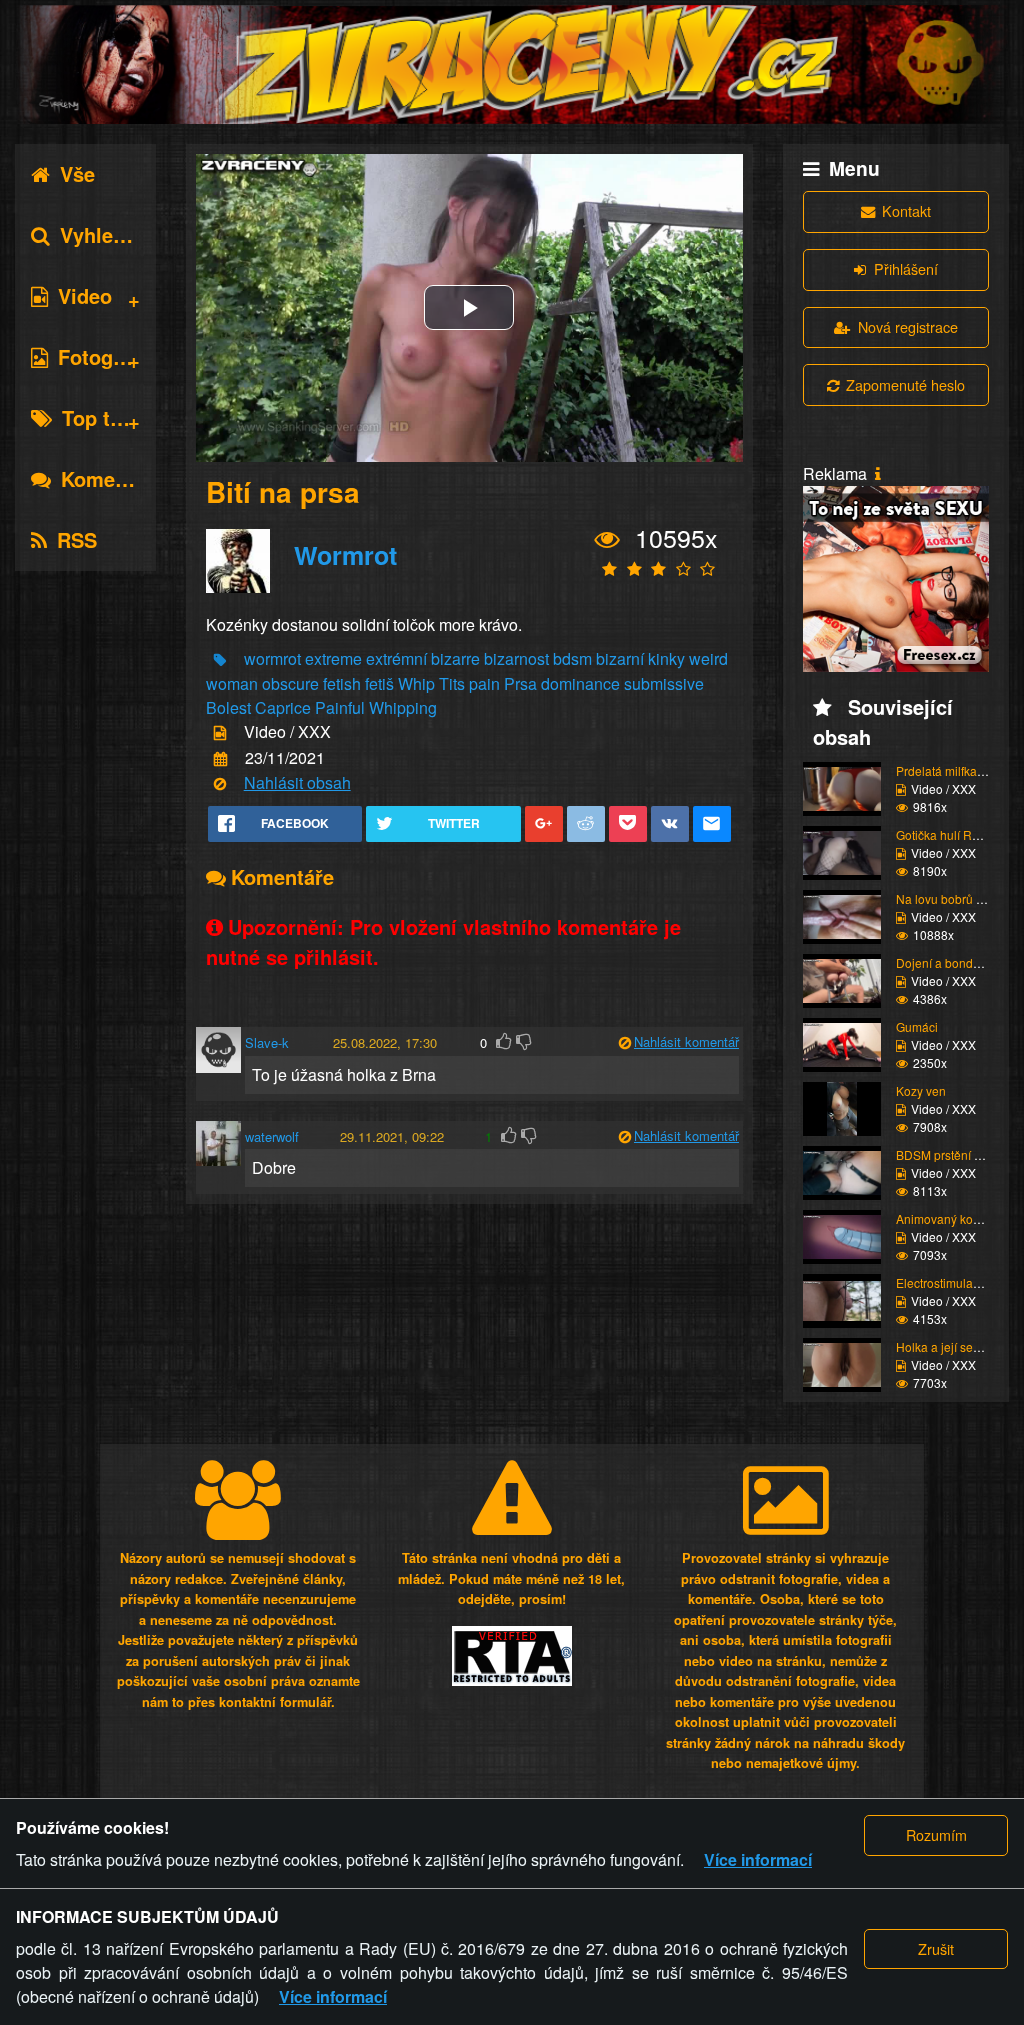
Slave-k (267, 1042)
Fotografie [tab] (106, 356)
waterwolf (272, 1136)
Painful (340, 707)
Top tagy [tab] (103, 417)
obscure (290, 683)
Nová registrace (908, 326)
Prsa (520, 683)
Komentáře (112, 478)
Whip (416, 683)
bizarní (620, 658)
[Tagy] (220, 660)
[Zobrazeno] (607, 540)
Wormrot (345, 555)
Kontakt (906, 210)
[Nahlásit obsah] (220, 784)
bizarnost (516, 658)
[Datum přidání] (220, 758)
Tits (452, 683)
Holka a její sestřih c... (955, 1346)
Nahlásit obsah (297, 782)
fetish (342, 683)
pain (484, 683)
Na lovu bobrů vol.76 (952, 898)
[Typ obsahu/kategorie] (220, 733)
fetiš (379, 683)
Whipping (403, 707)
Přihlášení (906, 268)
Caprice (283, 707)
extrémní (396, 658)
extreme (333, 658)
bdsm (572, 658)
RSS (77, 539)
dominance (580, 683)
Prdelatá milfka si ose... (958, 770)
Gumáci (917, 1026)
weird (708, 658)
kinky (666, 658)
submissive (664, 683)
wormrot (272, 658)
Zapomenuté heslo (905, 384)
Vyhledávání (118, 234)
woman (232, 683)
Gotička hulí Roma (946, 834)
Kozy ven (921, 1090)
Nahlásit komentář (686, 1041)
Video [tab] (85, 295)
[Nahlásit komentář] (624, 1043)
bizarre (455, 658)
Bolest (228, 707)
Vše (77, 173)
